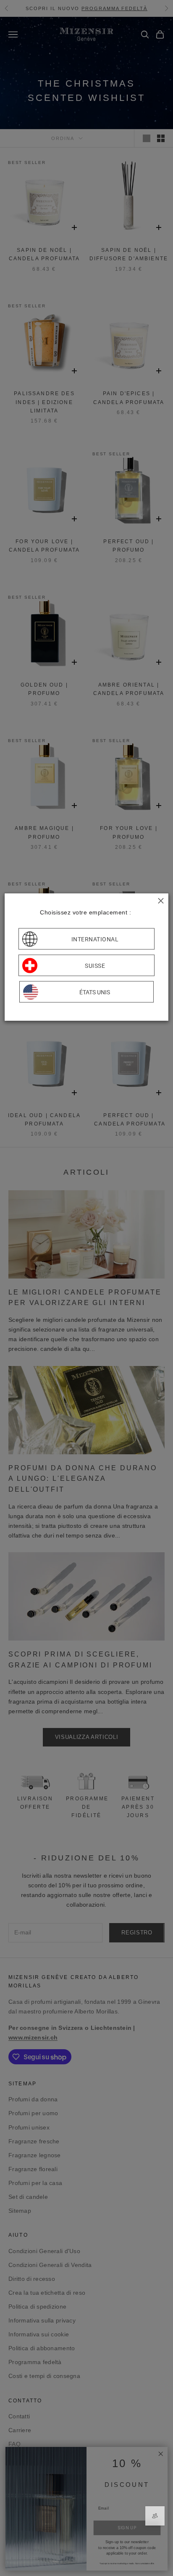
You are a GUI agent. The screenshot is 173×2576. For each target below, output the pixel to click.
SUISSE (95, 965)
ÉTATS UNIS (95, 992)
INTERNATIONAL (95, 939)
